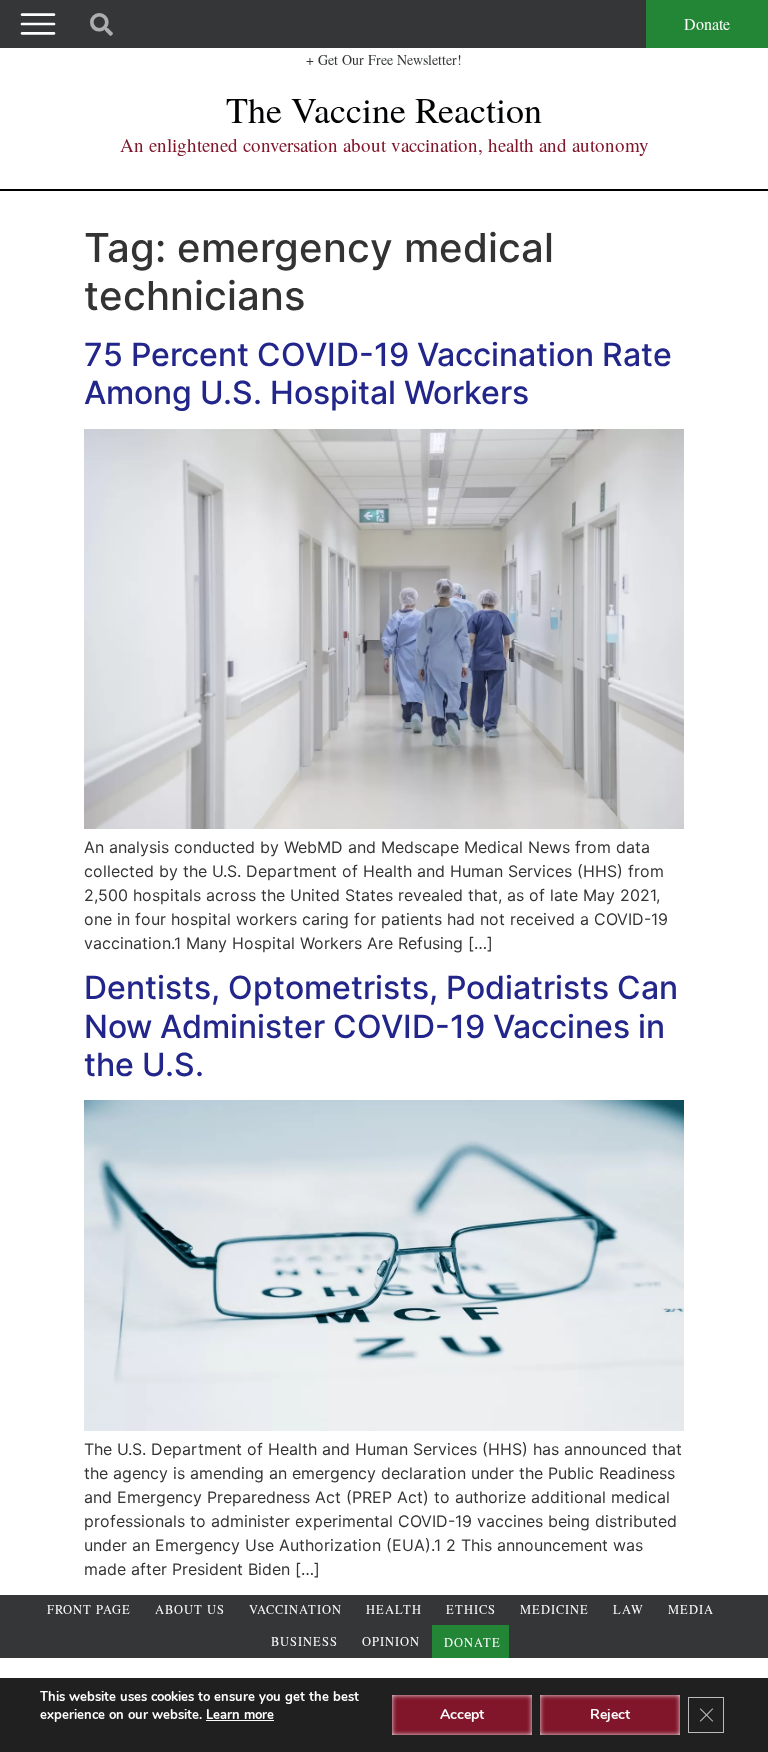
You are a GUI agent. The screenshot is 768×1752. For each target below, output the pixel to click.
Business (304, 1641)
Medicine (554, 1609)
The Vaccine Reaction (384, 109)
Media (691, 1609)
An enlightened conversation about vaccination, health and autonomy (384, 144)
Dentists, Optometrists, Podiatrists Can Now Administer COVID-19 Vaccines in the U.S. (381, 1026)
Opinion (391, 1641)
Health (394, 1609)
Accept (462, 1714)
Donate (707, 23)
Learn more (240, 1715)
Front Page (89, 1609)
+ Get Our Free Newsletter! (384, 59)
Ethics (471, 1609)
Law (628, 1609)
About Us (190, 1609)
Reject (610, 1714)
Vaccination (295, 1609)
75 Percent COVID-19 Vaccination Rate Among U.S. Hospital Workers (378, 373)
